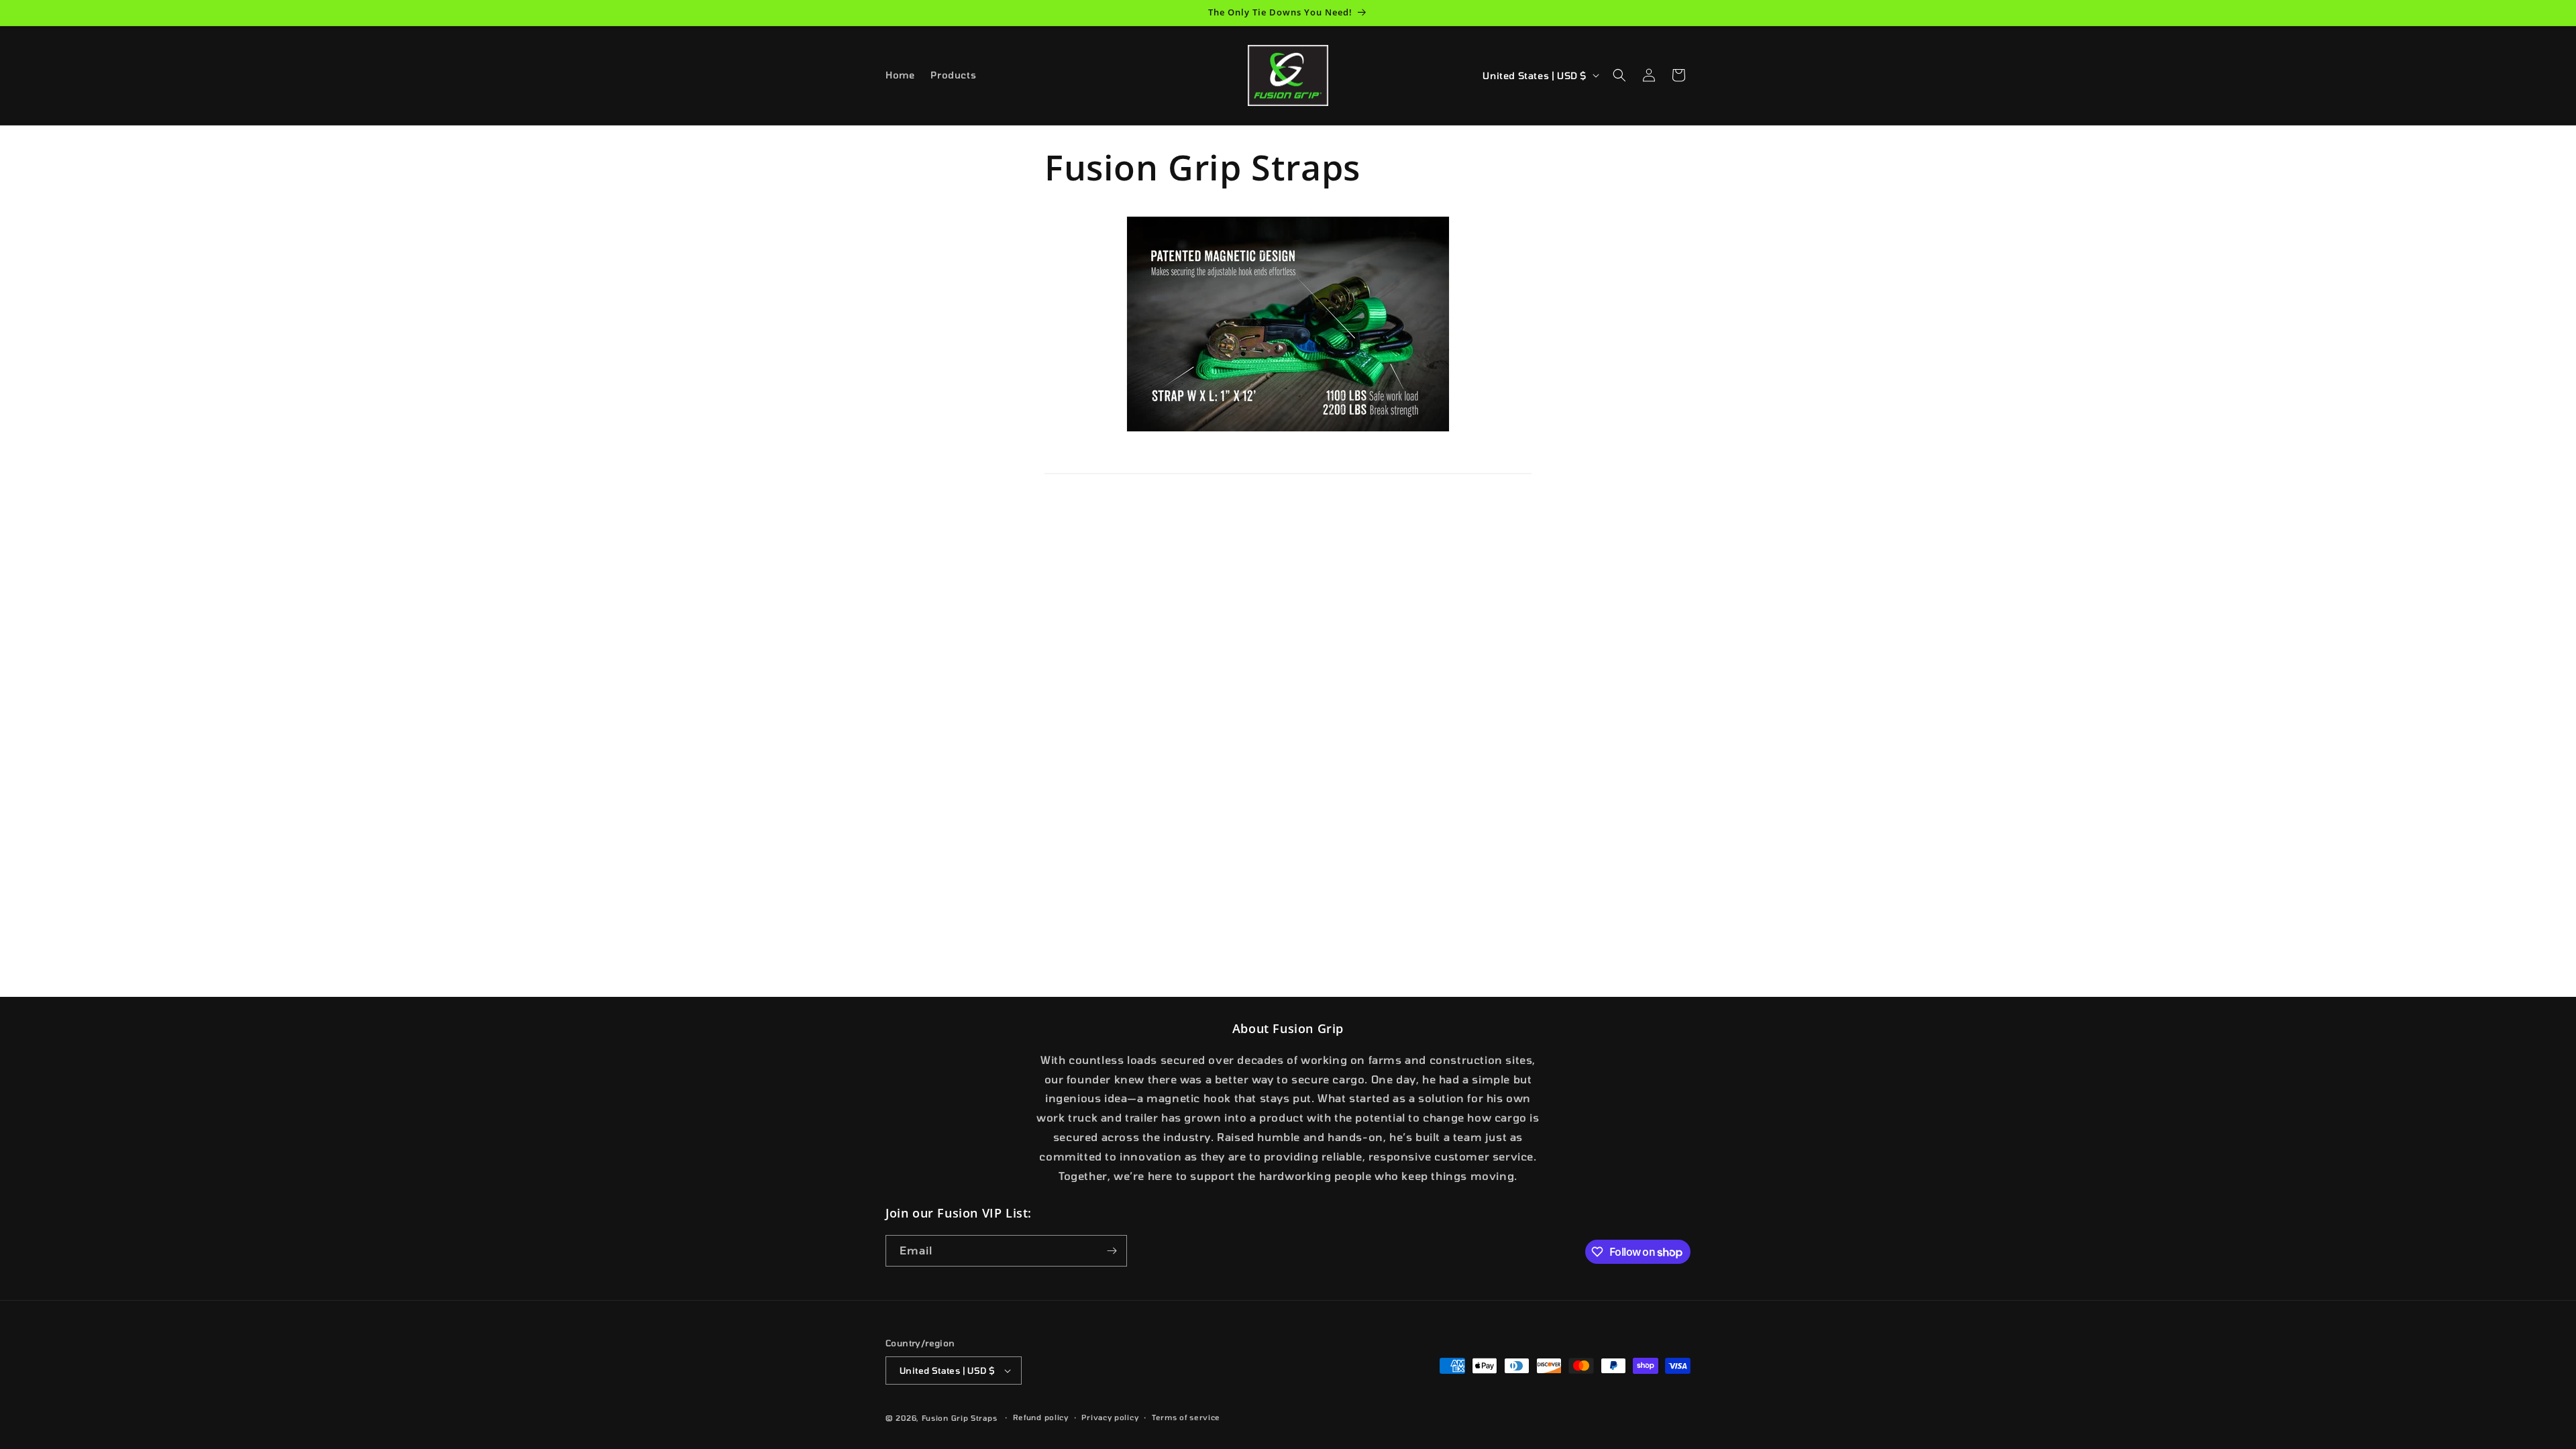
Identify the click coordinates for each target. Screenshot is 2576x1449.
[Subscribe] (1112, 1251)
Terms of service (1186, 1417)
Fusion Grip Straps (960, 1418)
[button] (1619, 75)
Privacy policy (1110, 1417)
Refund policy (1041, 1417)
